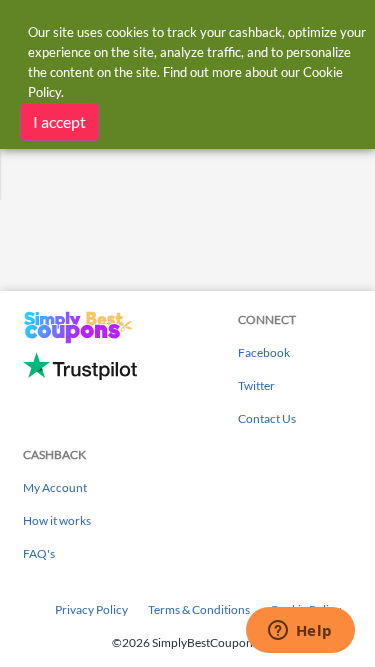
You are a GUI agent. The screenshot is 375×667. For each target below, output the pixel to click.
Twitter (256, 385)
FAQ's (39, 553)
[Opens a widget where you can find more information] (300, 632)
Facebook (264, 352)
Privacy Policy (91, 609)
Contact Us (267, 418)
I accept (59, 121)
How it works (57, 520)
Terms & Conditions (199, 609)
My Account (55, 487)
